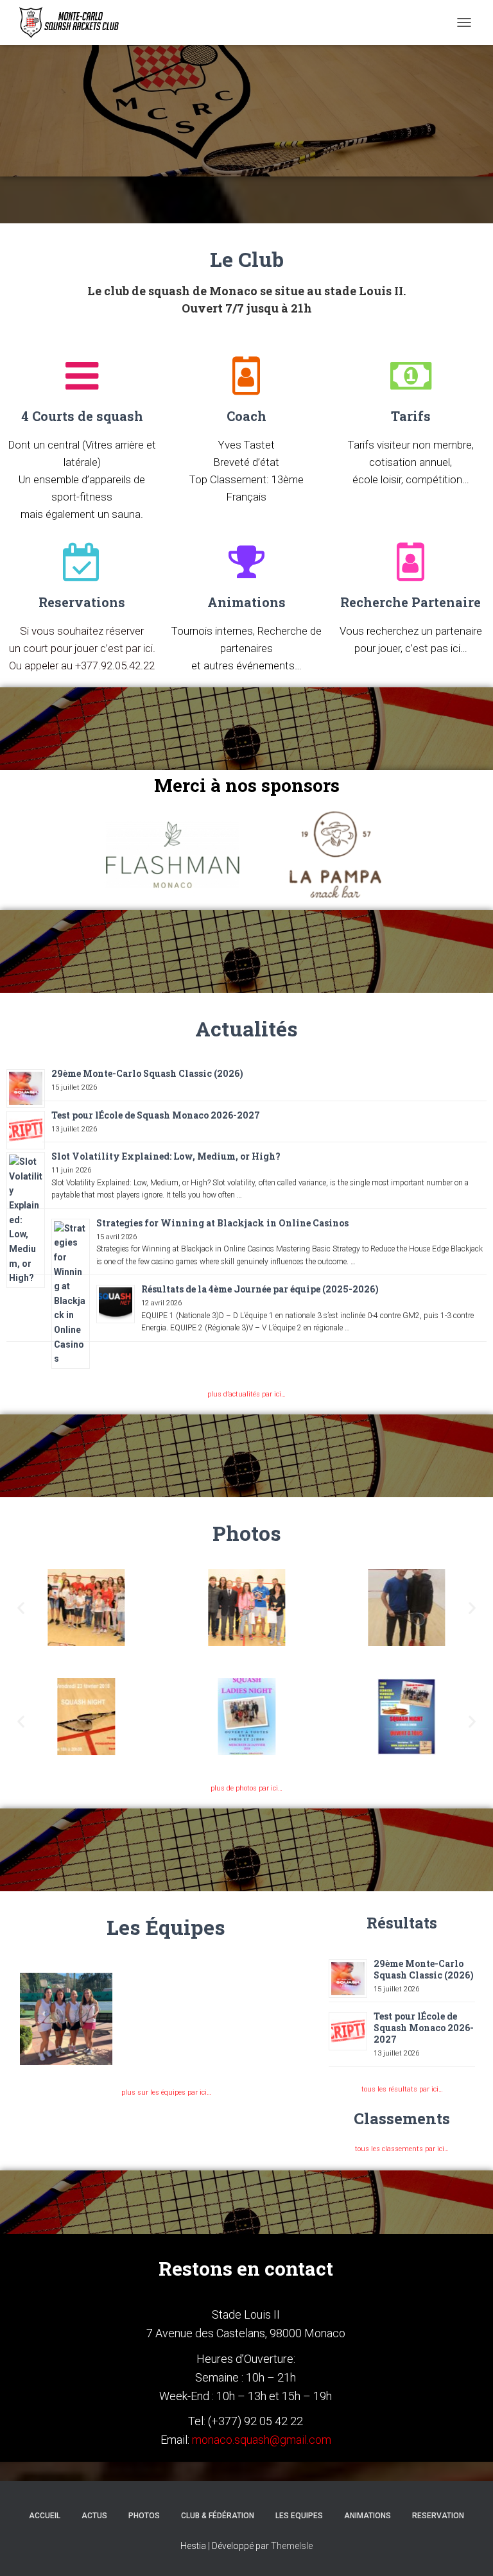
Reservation (438, 2516)
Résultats (402, 1923)
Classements (402, 2118)
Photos (247, 1533)
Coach (246, 416)
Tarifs (411, 416)
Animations (246, 602)
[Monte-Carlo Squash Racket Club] (72, 22)
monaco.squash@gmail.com (262, 2440)
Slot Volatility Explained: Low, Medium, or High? (166, 1156)
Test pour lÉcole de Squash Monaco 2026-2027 (156, 1115)
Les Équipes (166, 1927)
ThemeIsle (292, 2546)
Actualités (246, 1028)
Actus (94, 2516)
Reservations (82, 602)
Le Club (247, 259)
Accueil (45, 2516)
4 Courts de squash (82, 416)
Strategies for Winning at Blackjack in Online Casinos (222, 1223)
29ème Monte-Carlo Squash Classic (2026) (147, 1073)
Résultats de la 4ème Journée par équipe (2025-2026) (260, 1289)
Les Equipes (299, 2516)
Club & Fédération (218, 2516)
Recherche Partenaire (411, 602)
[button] (21, 1607)
